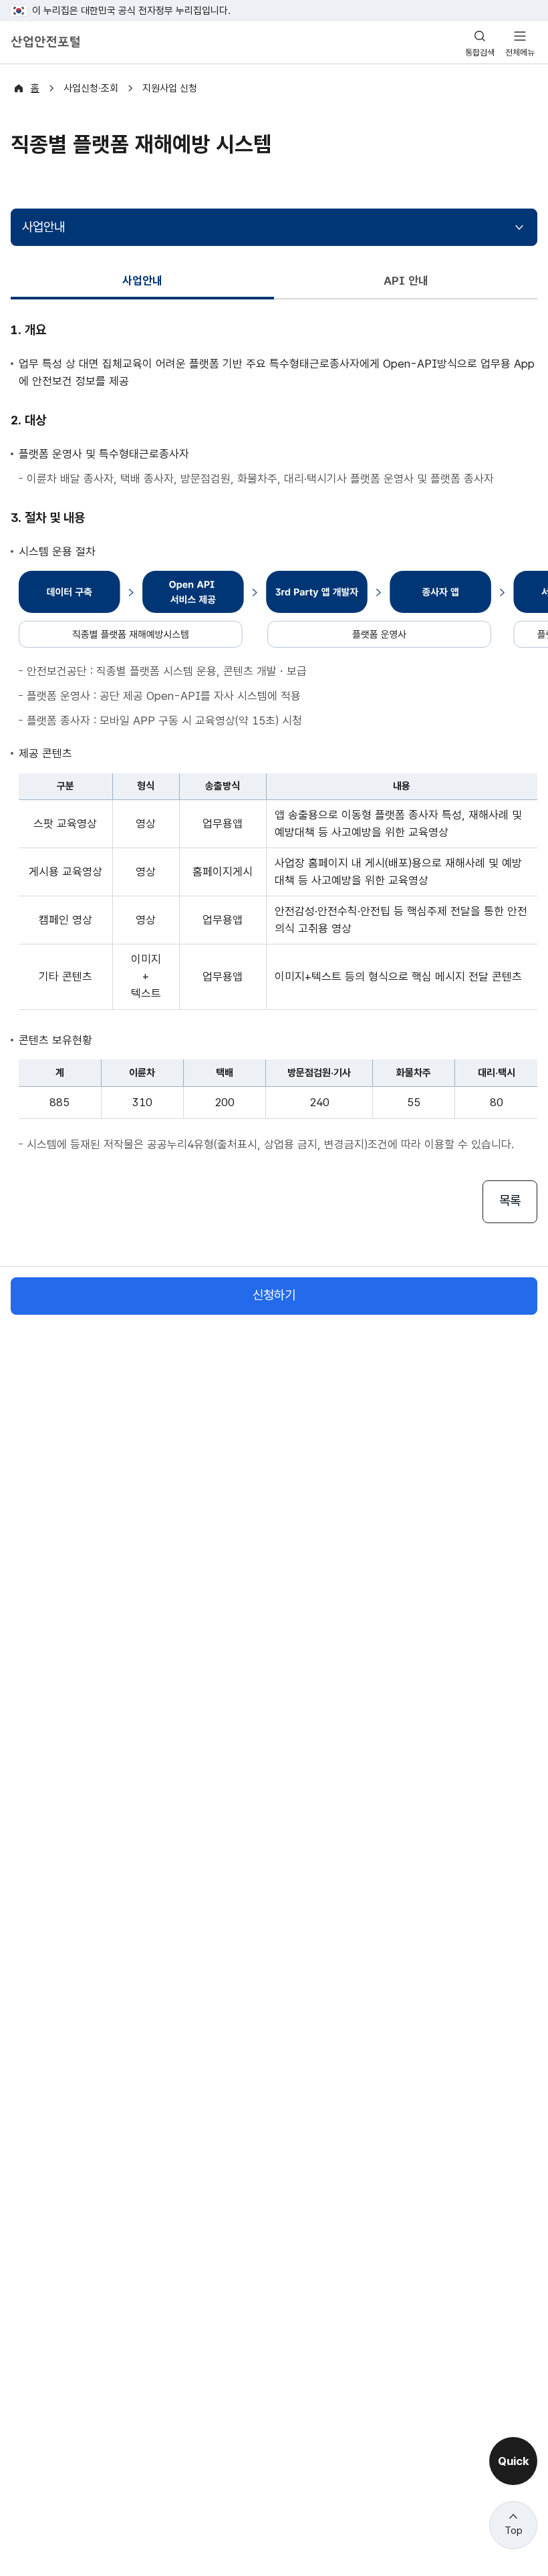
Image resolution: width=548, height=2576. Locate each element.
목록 (510, 1201)
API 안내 (406, 281)
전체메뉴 (520, 52)
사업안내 (43, 227)
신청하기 (274, 1295)
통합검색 (480, 52)
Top (514, 2531)
